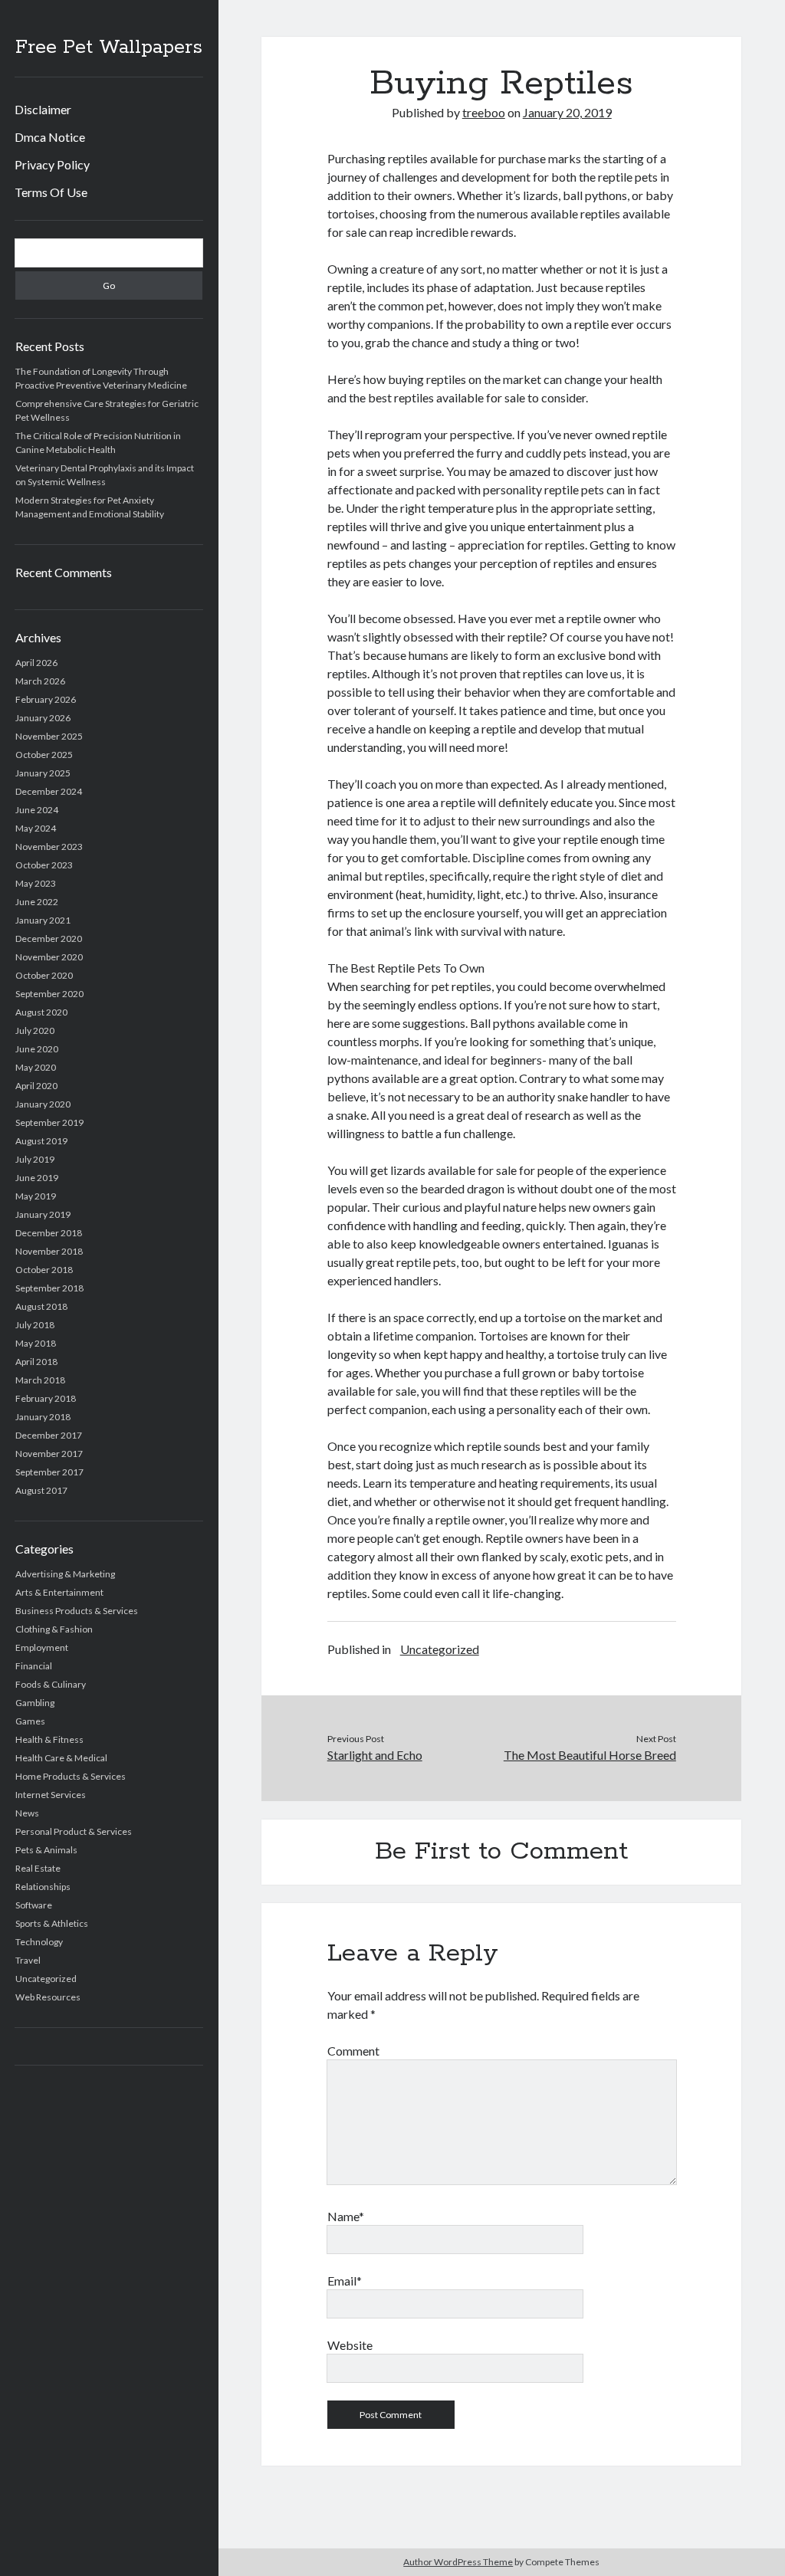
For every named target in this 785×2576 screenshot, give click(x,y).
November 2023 (49, 847)
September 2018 (49, 1288)
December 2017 (49, 1435)
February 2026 (46, 699)
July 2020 (35, 1030)
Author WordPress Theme (458, 2562)
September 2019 (49, 1122)
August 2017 (41, 1490)
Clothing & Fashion (54, 1629)
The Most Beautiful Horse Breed (590, 1755)
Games (30, 1721)
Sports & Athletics (52, 1923)
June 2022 (37, 902)
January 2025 (43, 773)
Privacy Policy (52, 164)
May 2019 (36, 1196)
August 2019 (41, 1141)
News (27, 1813)
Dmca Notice (50, 137)
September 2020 (49, 994)
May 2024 (36, 828)
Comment (353, 2051)
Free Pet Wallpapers (109, 48)
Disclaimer (43, 109)
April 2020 (36, 1086)
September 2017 (49, 1472)
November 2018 (49, 1251)
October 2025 (44, 755)
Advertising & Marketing (65, 1574)
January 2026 (43, 718)
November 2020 (49, 957)
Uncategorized (46, 1979)
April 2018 (36, 1362)
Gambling (35, 1703)
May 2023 (36, 883)
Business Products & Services (77, 1611)
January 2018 (43, 1417)
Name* (346, 2216)
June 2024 (37, 810)
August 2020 (41, 1012)
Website (350, 2345)
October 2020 (44, 975)
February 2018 (46, 1398)
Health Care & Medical (61, 1758)
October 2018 (44, 1270)
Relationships (43, 1887)
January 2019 (43, 1214)
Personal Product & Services (74, 1831)
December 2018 (49, 1233)
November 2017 (49, 1454)
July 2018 (35, 1325)
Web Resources (48, 1997)
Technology (39, 1942)
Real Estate (38, 1868)
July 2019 (35, 1159)
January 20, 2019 (567, 112)
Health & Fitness (49, 1739)
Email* (345, 2281)
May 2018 (36, 1343)
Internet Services (51, 1795)
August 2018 (41, 1306)
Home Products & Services (71, 1776)
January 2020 (43, 1104)
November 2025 (49, 736)
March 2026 (40, 681)
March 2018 (40, 1380)
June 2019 (37, 1178)
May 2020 (36, 1067)
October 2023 (44, 865)
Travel (28, 1960)
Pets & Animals (46, 1850)
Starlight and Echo (375, 1755)
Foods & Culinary (51, 1684)
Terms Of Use (51, 192)
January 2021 (43, 920)
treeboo (484, 112)
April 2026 (36, 663)
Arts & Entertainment (59, 1592)
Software (34, 1905)
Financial (34, 1666)
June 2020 (37, 1049)
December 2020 (49, 939)
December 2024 (49, 791)
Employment (42, 1647)
